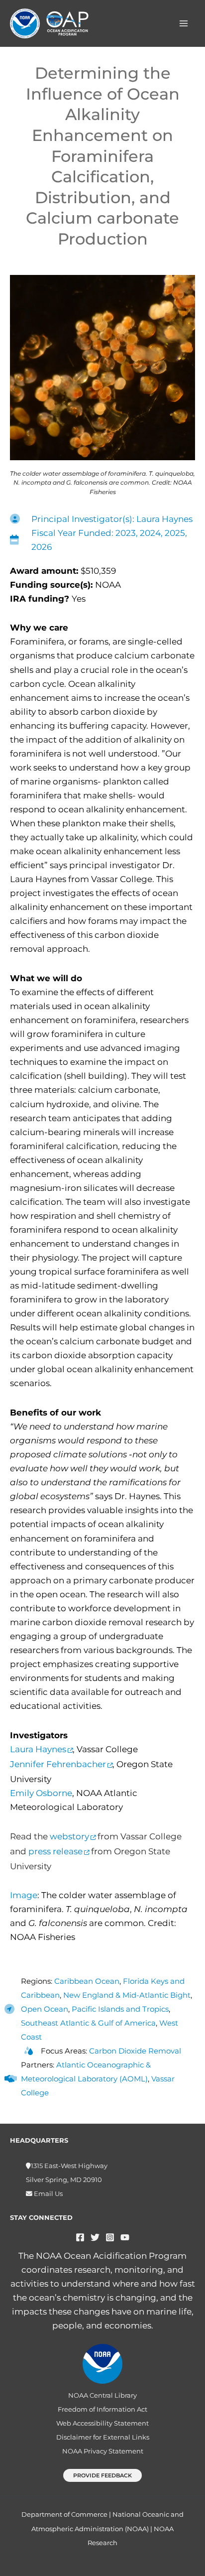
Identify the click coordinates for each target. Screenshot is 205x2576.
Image (24, 1895)
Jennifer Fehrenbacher (58, 1764)
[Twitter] (95, 2237)
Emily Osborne (41, 1793)
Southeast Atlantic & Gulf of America (88, 2023)
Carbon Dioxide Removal (135, 2051)
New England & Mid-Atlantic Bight (127, 1995)
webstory (69, 1836)
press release (55, 1851)
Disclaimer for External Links (103, 2437)
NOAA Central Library (102, 2395)
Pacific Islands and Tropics (120, 2009)
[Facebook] (80, 2237)
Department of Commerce (64, 2514)
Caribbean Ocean (87, 1981)
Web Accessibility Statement (102, 2423)
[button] (102, 2476)
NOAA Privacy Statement (103, 2451)
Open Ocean (45, 2009)
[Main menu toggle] (184, 23)
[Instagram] (110, 2237)
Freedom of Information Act (102, 2409)
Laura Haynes (38, 1749)
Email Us (48, 2194)
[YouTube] (125, 2237)
